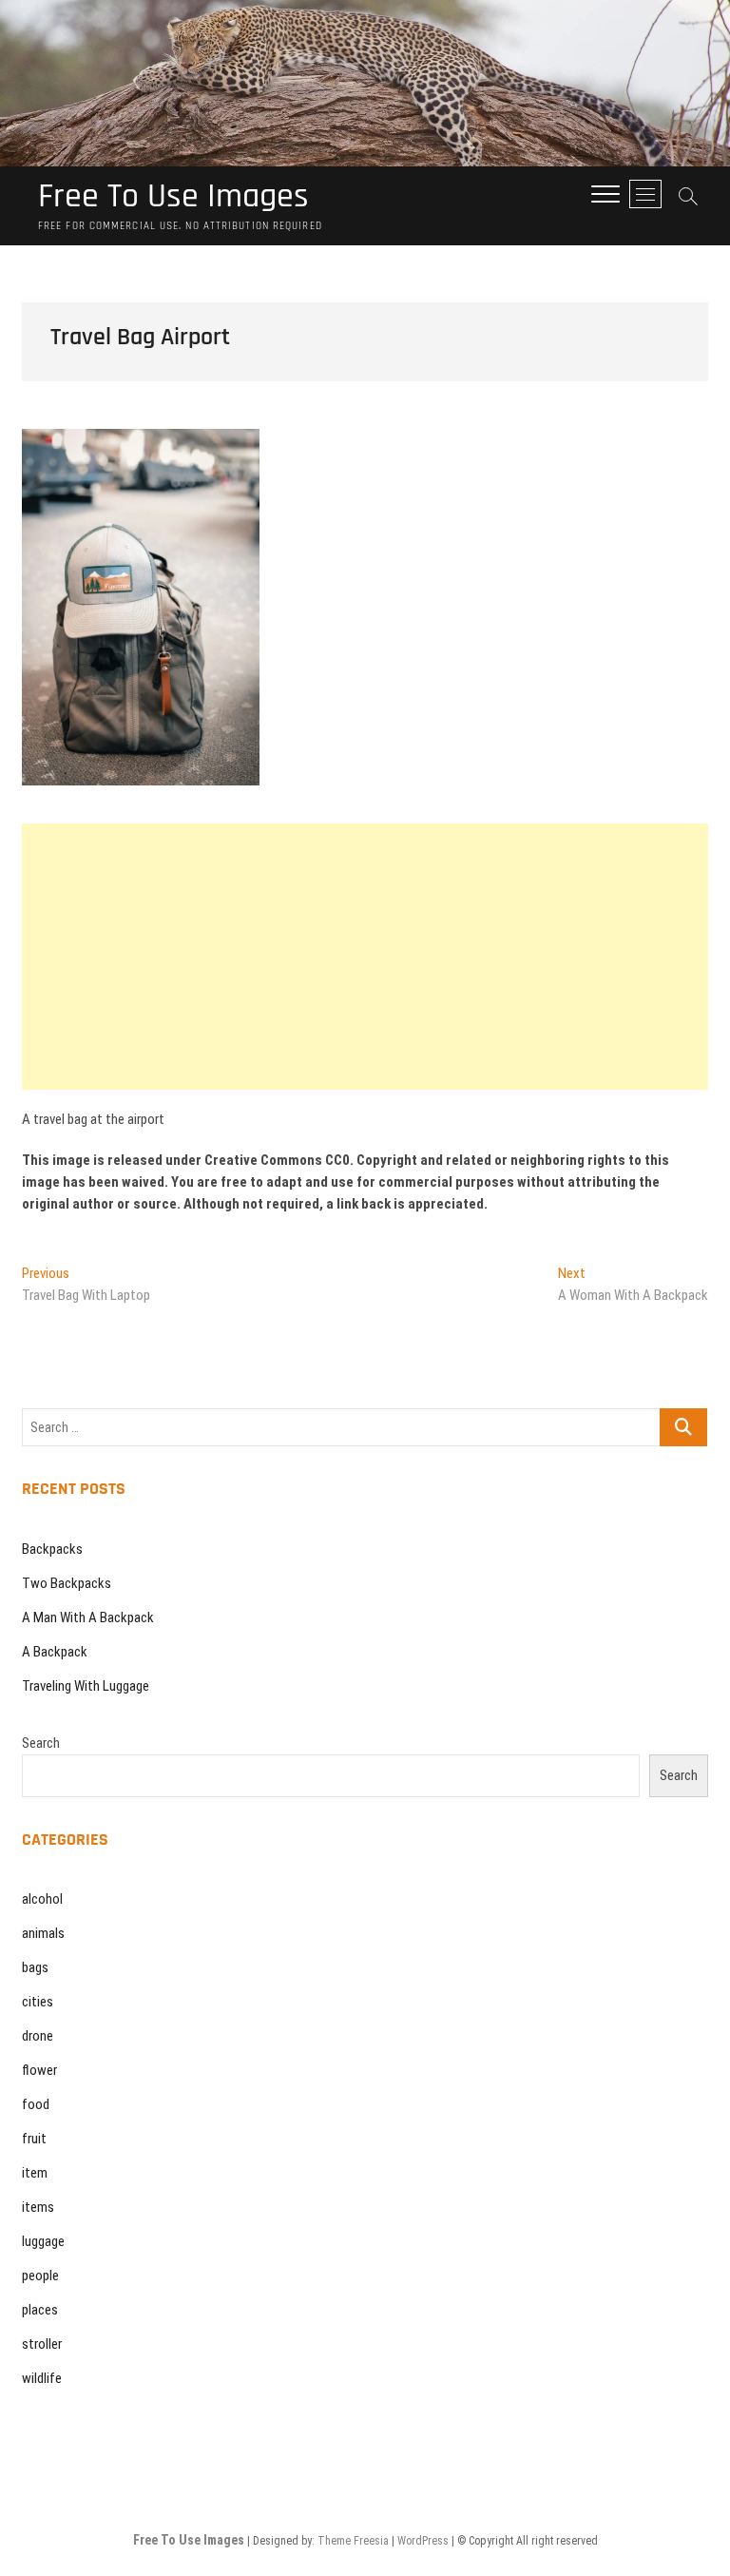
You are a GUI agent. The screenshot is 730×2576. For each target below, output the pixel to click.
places (40, 2310)
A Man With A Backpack (88, 1617)
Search (41, 1743)
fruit (34, 2139)
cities (38, 2002)
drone (38, 2036)
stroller (42, 2344)
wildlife (42, 2378)
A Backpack (55, 1652)
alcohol (42, 1899)
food (36, 2104)
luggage (43, 2241)
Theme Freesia (353, 2541)
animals (43, 1933)
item (35, 2173)
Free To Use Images (173, 197)
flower (39, 2070)
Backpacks (52, 1549)
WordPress (423, 2541)
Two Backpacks (67, 1583)
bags (35, 1967)
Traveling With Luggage (86, 1686)
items (38, 2207)
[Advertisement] (365, 957)
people (40, 2276)
